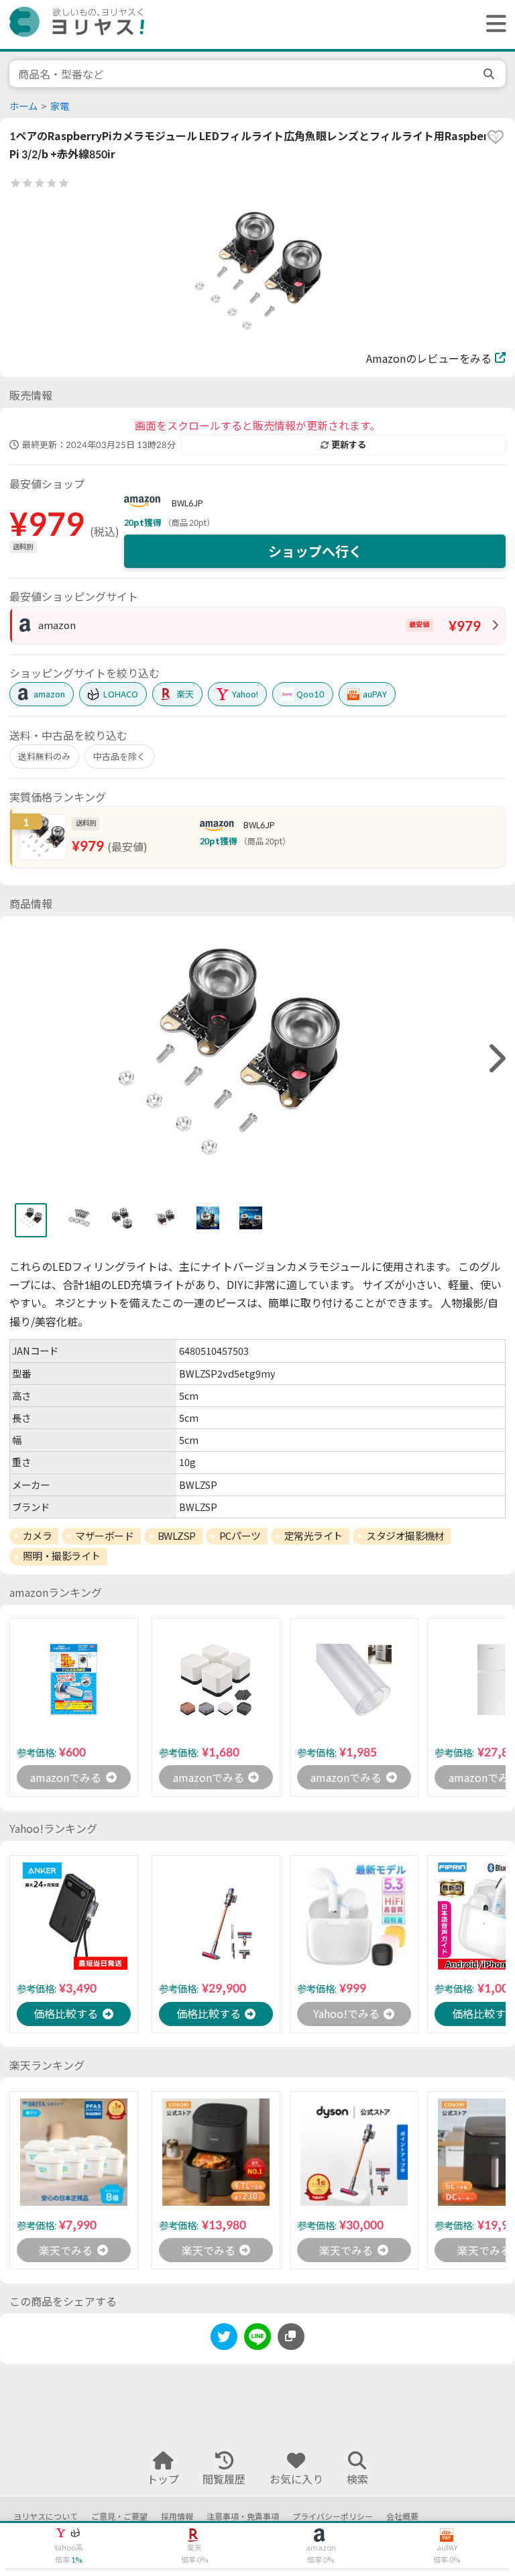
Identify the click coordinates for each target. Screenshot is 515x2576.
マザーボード (104, 1536)
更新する (349, 445)
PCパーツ (240, 1536)
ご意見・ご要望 (119, 2517)
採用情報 (177, 2517)
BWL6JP (187, 503)
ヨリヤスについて (46, 2517)
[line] (257, 2339)
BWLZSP (177, 1536)
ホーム (23, 106)
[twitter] (224, 2339)
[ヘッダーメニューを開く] (493, 24)
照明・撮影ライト (62, 1556)
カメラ (38, 1536)
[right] (496, 1059)
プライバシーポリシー (333, 2517)
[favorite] (496, 137)
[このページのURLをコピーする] (291, 2337)
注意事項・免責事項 (243, 2517)
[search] (490, 74)
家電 (60, 106)
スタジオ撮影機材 (405, 1536)
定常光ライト (313, 1536)
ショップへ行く (315, 551)
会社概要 (402, 2517)
